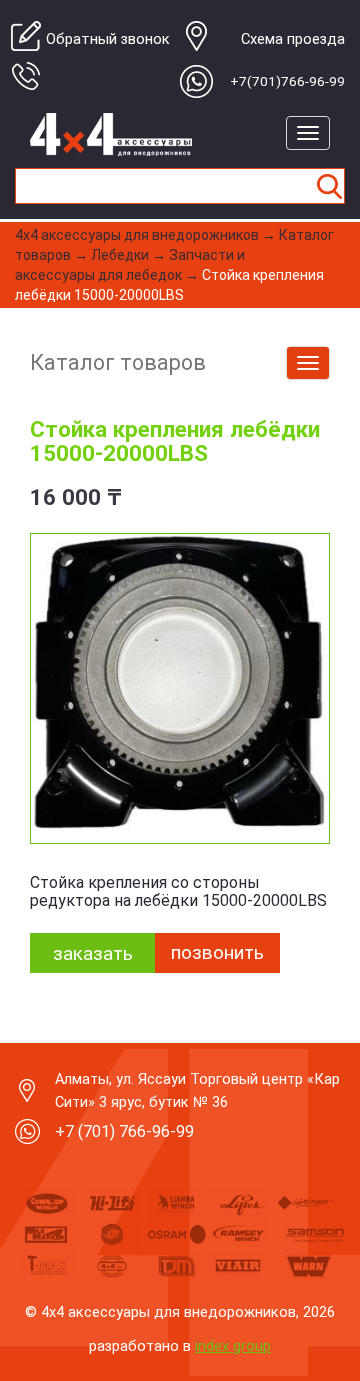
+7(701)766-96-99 (287, 81)
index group (233, 1346)
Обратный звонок (108, 39)
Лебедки (120, 255)
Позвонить (217, 952)
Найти (329, 186)
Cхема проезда (293, 39)
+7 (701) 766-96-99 (124, 1131)
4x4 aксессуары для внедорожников (137, 235)
